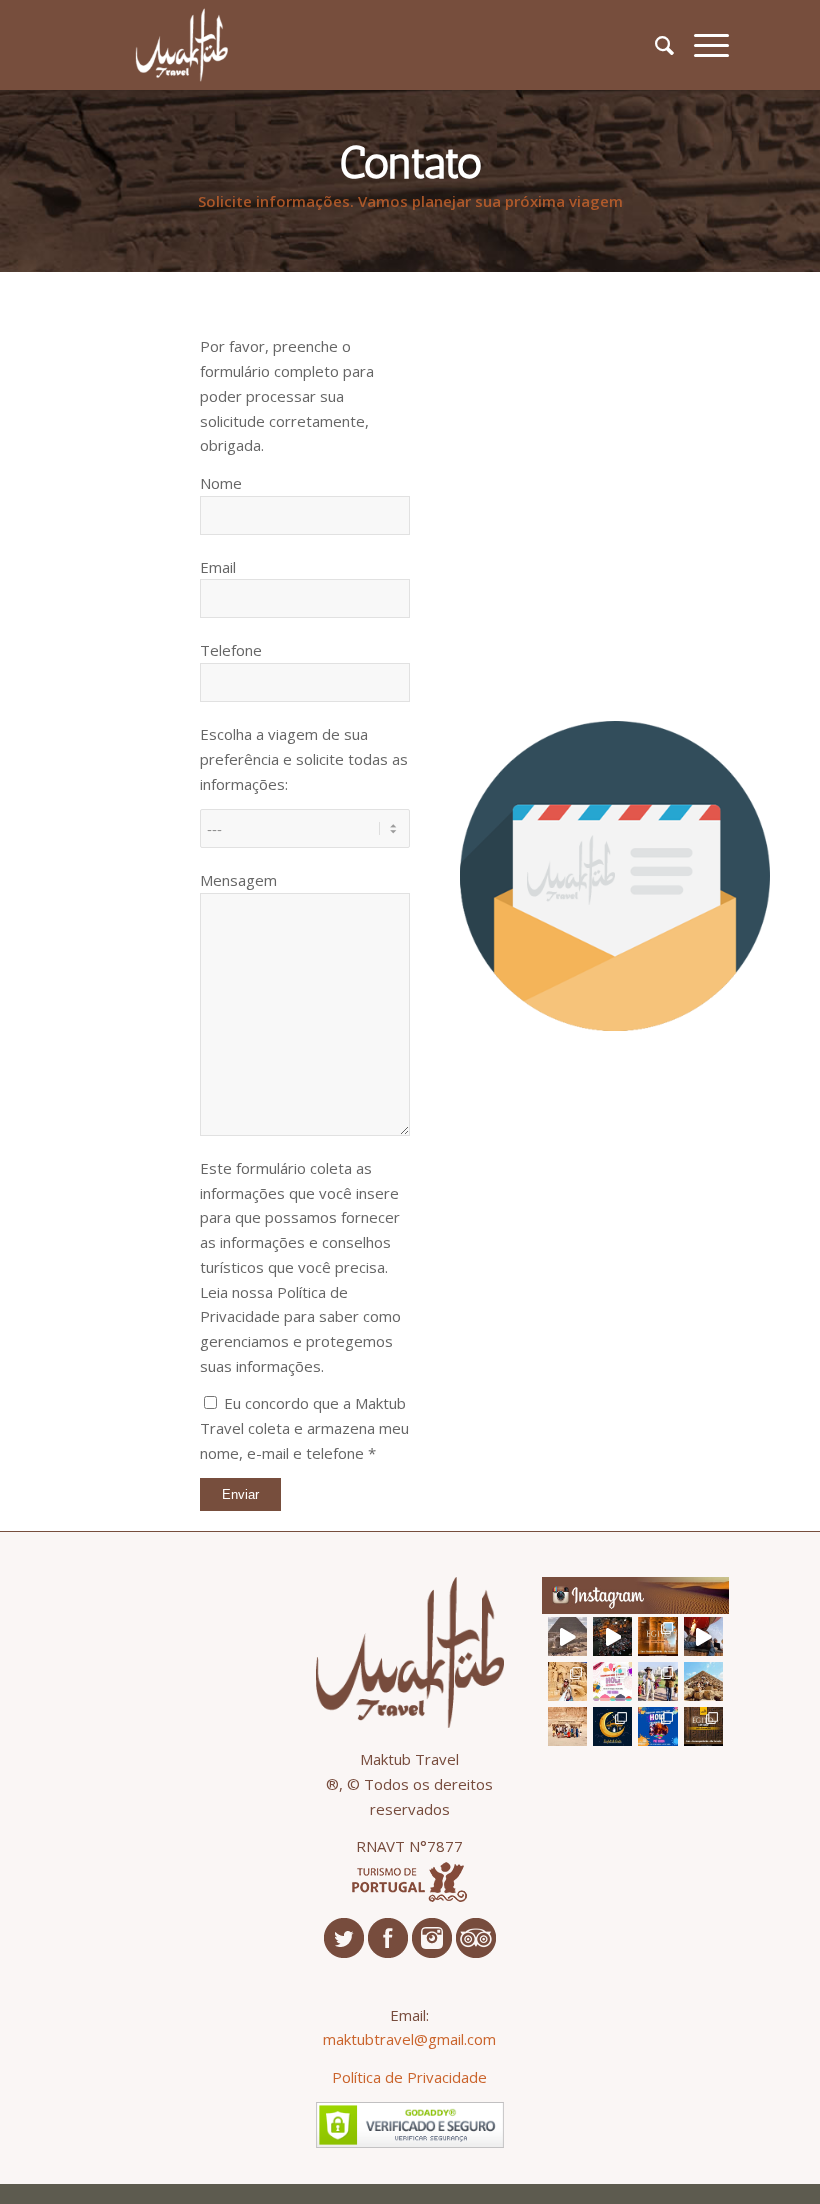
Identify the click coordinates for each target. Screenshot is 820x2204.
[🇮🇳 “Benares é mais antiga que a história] (612, 1636)
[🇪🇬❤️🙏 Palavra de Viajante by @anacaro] (567, 1681)
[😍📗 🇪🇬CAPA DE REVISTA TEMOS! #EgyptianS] (703, 1681)
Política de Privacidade (409, 2077)
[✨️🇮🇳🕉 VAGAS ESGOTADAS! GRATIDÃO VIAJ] (657, 1726)
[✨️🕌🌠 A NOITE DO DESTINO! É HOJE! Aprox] (612, 1726)
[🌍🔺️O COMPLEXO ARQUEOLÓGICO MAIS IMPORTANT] (567, 1636)
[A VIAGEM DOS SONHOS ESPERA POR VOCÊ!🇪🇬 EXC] (657, 1636)
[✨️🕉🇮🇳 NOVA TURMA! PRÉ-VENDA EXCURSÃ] (612, 1681)
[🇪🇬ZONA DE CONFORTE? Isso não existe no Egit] (703, 1636)
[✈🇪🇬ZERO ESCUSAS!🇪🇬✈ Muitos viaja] (703, 1726)
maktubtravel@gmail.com (409, 2039)
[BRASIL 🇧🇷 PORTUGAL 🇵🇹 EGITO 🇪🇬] (567, 1726)
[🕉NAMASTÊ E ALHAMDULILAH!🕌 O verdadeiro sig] (657, 1681)
